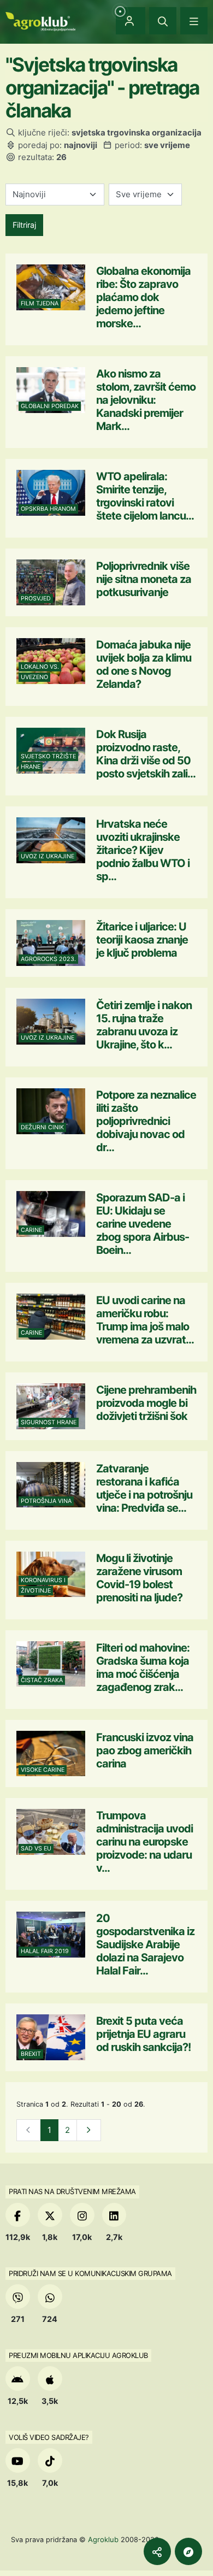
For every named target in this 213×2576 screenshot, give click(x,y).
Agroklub (103, 2539)
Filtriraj (24, 225)
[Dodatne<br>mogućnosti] (188, 2551)
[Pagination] (89, 2130)
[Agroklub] (40, 20)
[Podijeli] (157, 2551)
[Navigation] (194, 21)
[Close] (163, 21)
